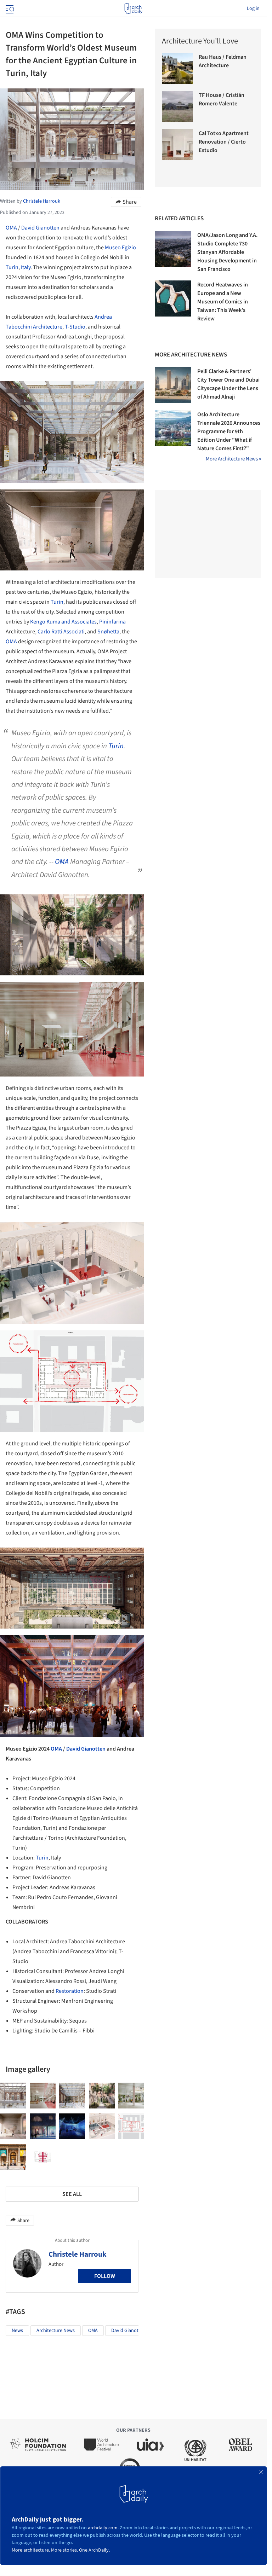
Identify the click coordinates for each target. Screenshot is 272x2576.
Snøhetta (108, 632)
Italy (26, 267)
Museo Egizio (120, 248)
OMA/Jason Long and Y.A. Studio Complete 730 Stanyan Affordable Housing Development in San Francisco (227, 252)
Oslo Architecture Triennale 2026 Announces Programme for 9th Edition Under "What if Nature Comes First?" (229, 431)
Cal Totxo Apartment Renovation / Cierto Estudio (224, 142)
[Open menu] (9, 8)
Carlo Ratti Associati (61, 632)
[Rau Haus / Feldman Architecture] (177, 68)
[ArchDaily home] (133, 8)
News (17, 2331)
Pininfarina (112, 622)
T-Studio (75, 327)
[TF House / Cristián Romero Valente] (177, 106)
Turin (12, 267)
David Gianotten (40, 228)
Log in (253, 8)
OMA (11, 228)
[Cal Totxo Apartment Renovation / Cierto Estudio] (177, 145)
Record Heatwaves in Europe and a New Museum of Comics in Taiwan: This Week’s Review (223, 302)
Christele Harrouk (78, 2254)
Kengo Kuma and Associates (63, 622)
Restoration (70, 1991)
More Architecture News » (233, 459)
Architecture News (56, 2331)
